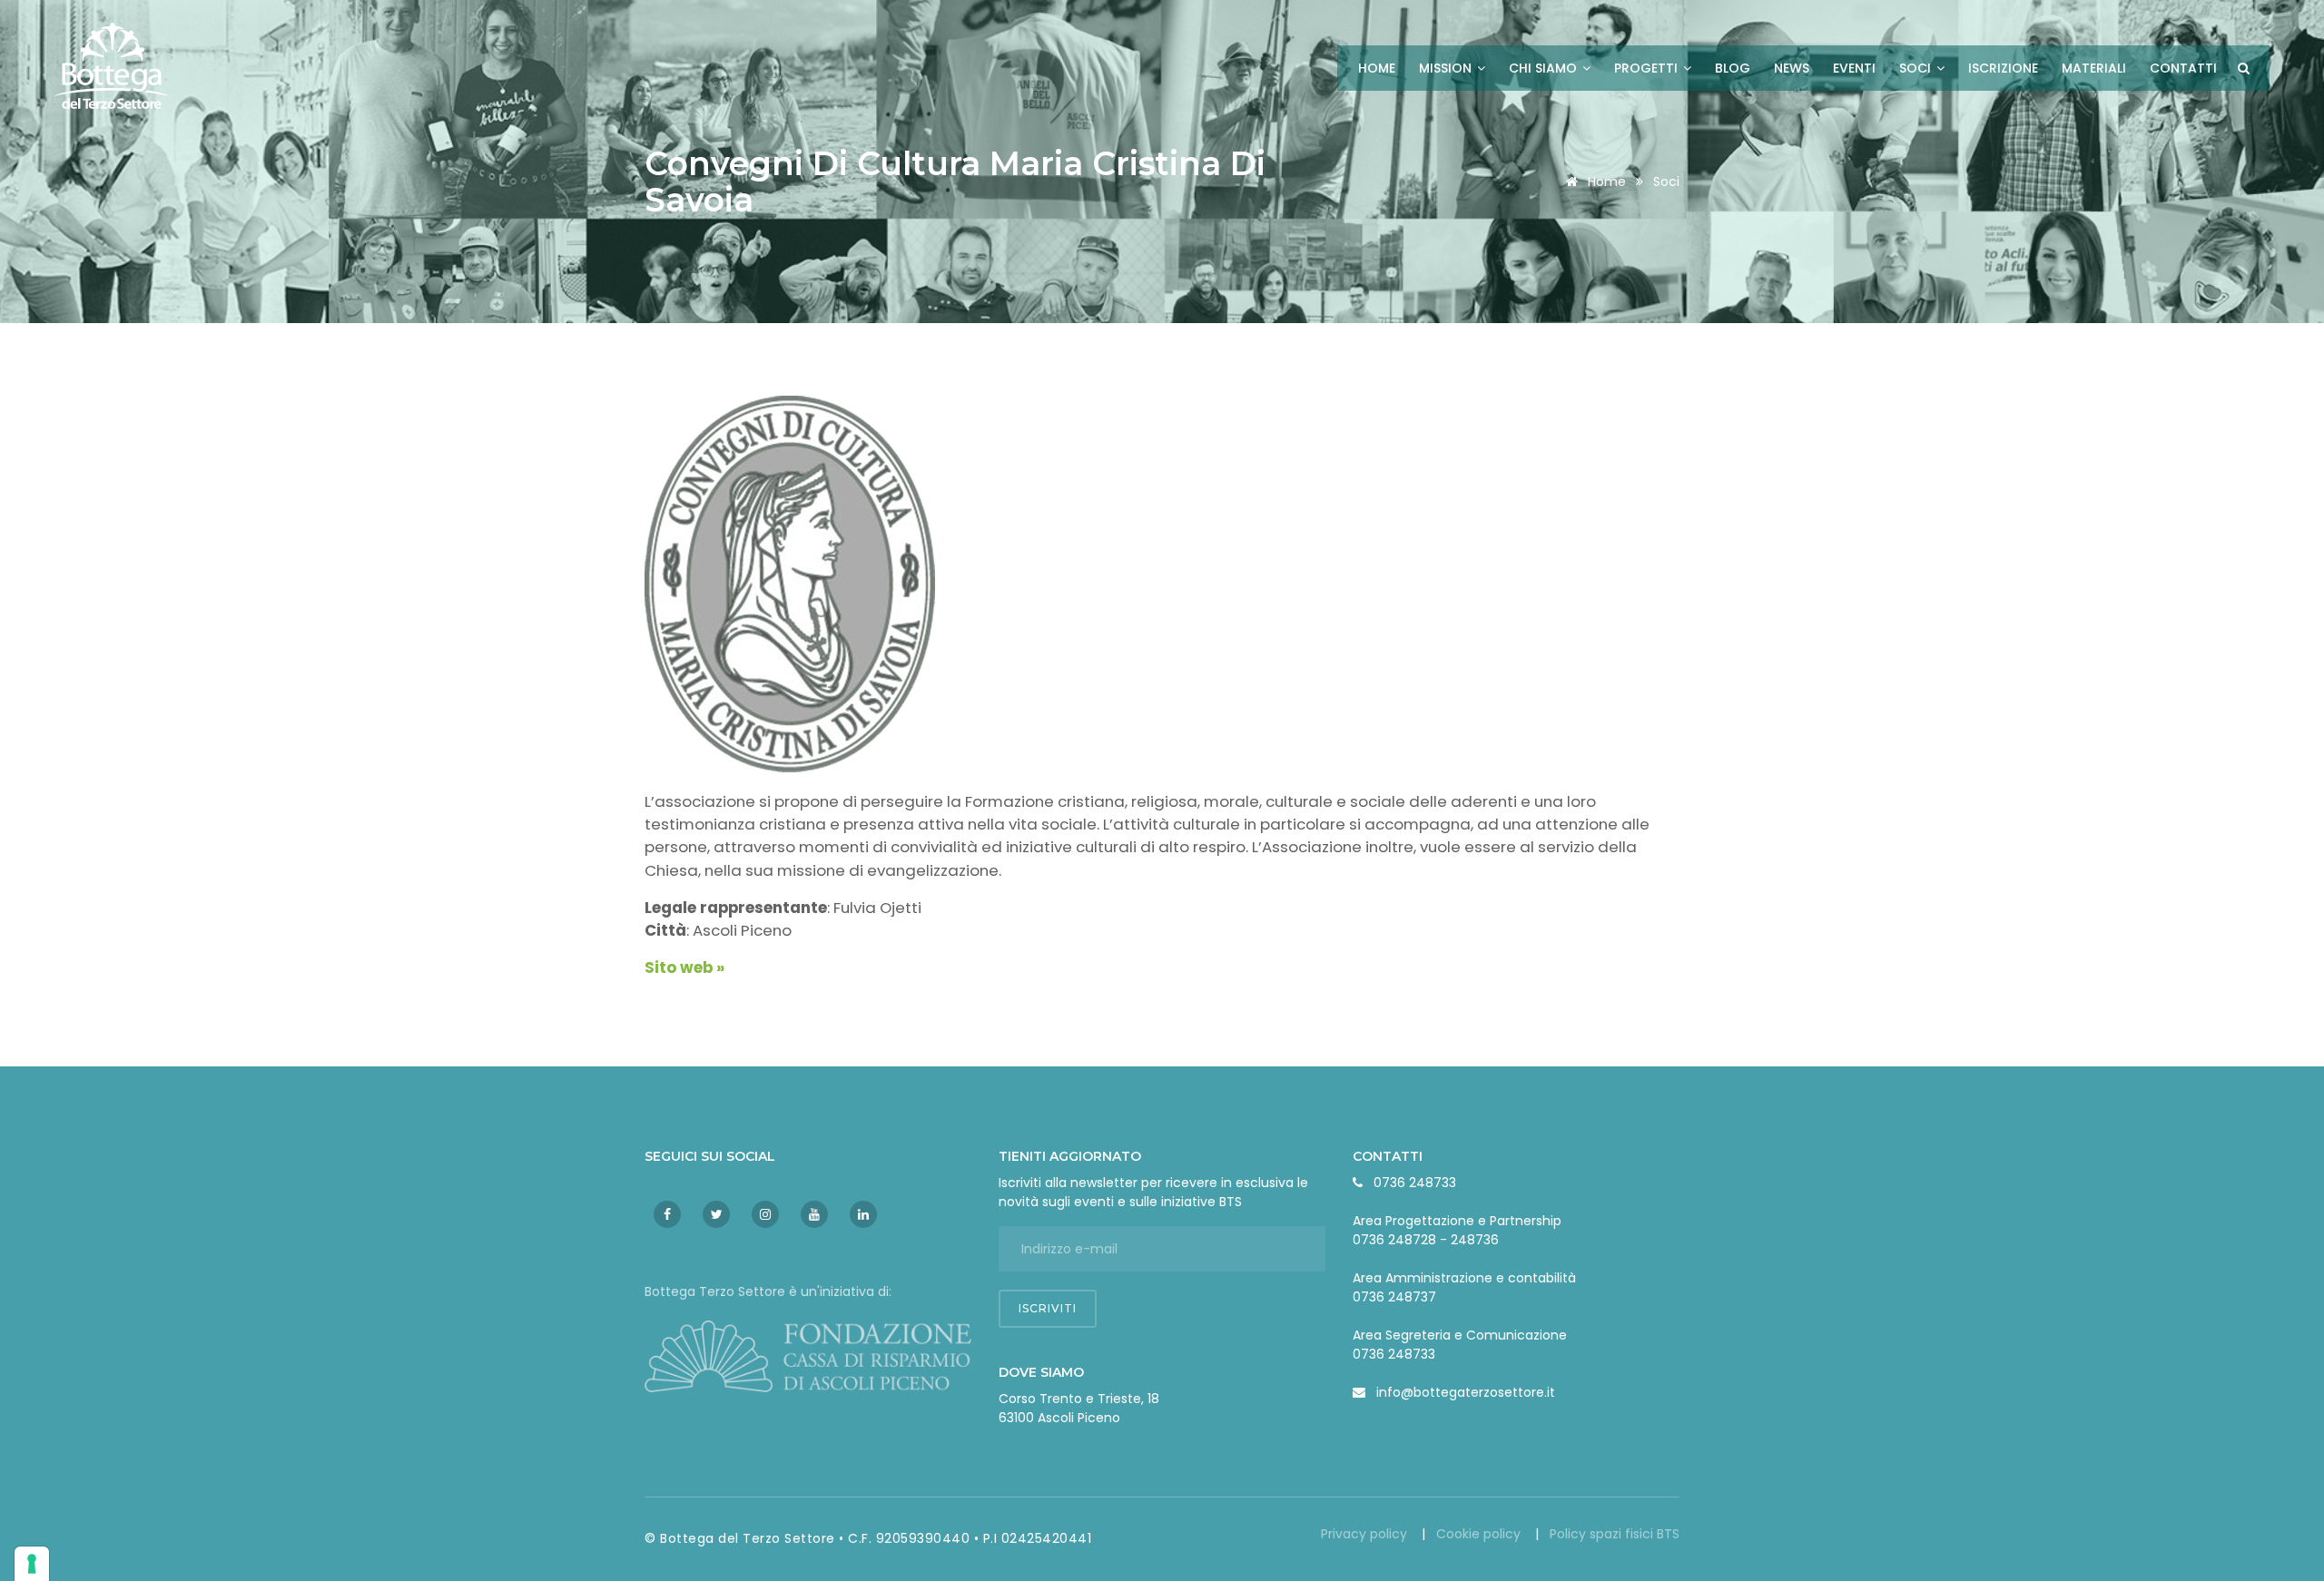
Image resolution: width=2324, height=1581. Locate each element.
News (1792, 68)
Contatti (2183, 68)
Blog (1733, 68)
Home (1377, 68)
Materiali (2094, 68)
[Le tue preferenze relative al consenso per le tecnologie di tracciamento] (32, 1564)
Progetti (1648, 68)
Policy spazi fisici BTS (1615, 1534)
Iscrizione (2003, 68)
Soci (1917, 68)
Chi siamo (1545, 68)
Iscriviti (1048, 1308)
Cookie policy (1480, 1534)
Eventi (1854, 68)
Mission (1447, 68)
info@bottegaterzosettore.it (1466, 1392)
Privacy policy (1366, 1534)
